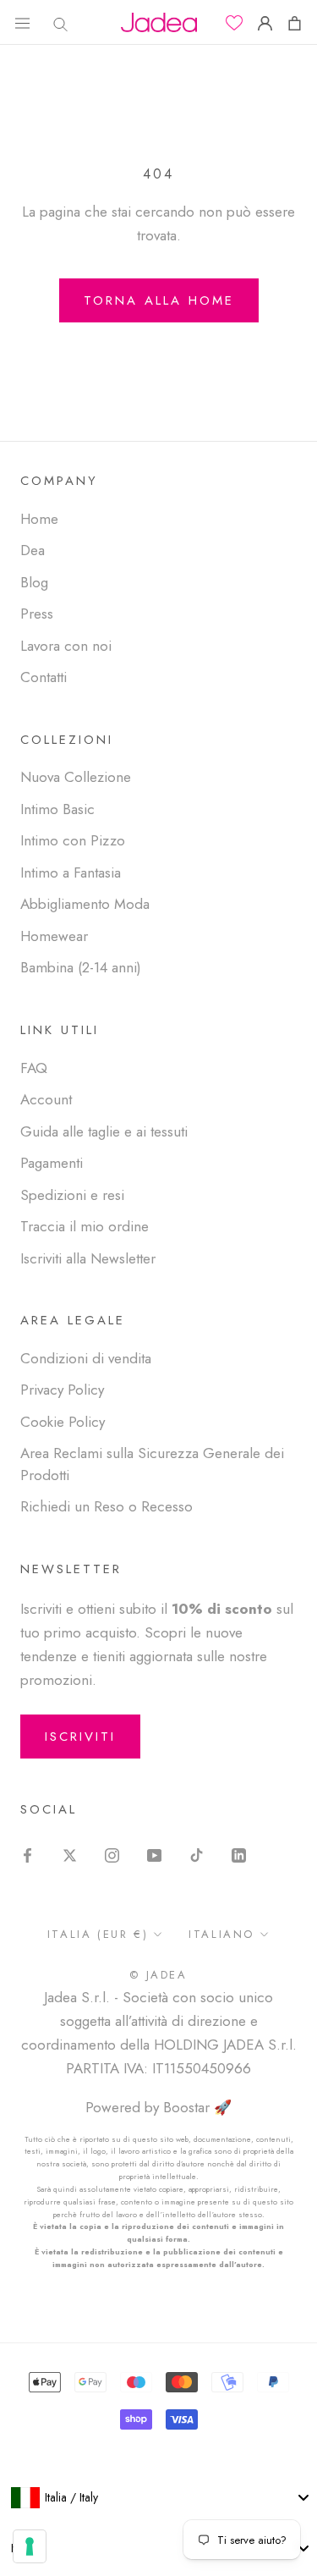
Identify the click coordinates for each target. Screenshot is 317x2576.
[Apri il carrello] (295, 22)
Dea (33, 550)
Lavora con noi (66, 646)
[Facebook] (27, 1854)
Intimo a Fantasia (71, 872)
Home (39, 519)
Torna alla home (159, 300)
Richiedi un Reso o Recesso (107, 1506)
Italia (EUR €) (98, 1934)
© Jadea (158, 1975)
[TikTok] (197, 1854)
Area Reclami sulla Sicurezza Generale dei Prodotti (152, 1464)
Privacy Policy (62, 1390)
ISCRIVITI (80, 1737)
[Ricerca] (56, 22)
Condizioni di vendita (86, 1358)
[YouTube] (154, 1854)
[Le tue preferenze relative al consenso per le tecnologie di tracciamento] (30, 2546)
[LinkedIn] (239, 1854)
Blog (34, 582)
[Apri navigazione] (22, 22)
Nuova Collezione (76, 777)
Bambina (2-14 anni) (81, 967)
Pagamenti (52, 1163)
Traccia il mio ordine (85, 1226)
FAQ (34, 1068)
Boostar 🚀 (197, 2107)
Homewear (54, 936)
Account (46, 1099)
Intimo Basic (57, 809)
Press (37, 614)
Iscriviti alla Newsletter (88, 1258)
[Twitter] (70, 1854)
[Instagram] (112, 1854)
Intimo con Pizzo (73, 840)
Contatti (44, 677)
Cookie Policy (63, 1422)
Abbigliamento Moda (85, 904)
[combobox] (158, 2497)
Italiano (221, 1934)
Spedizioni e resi (72, 1195)
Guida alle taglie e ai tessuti (104, 1131)
